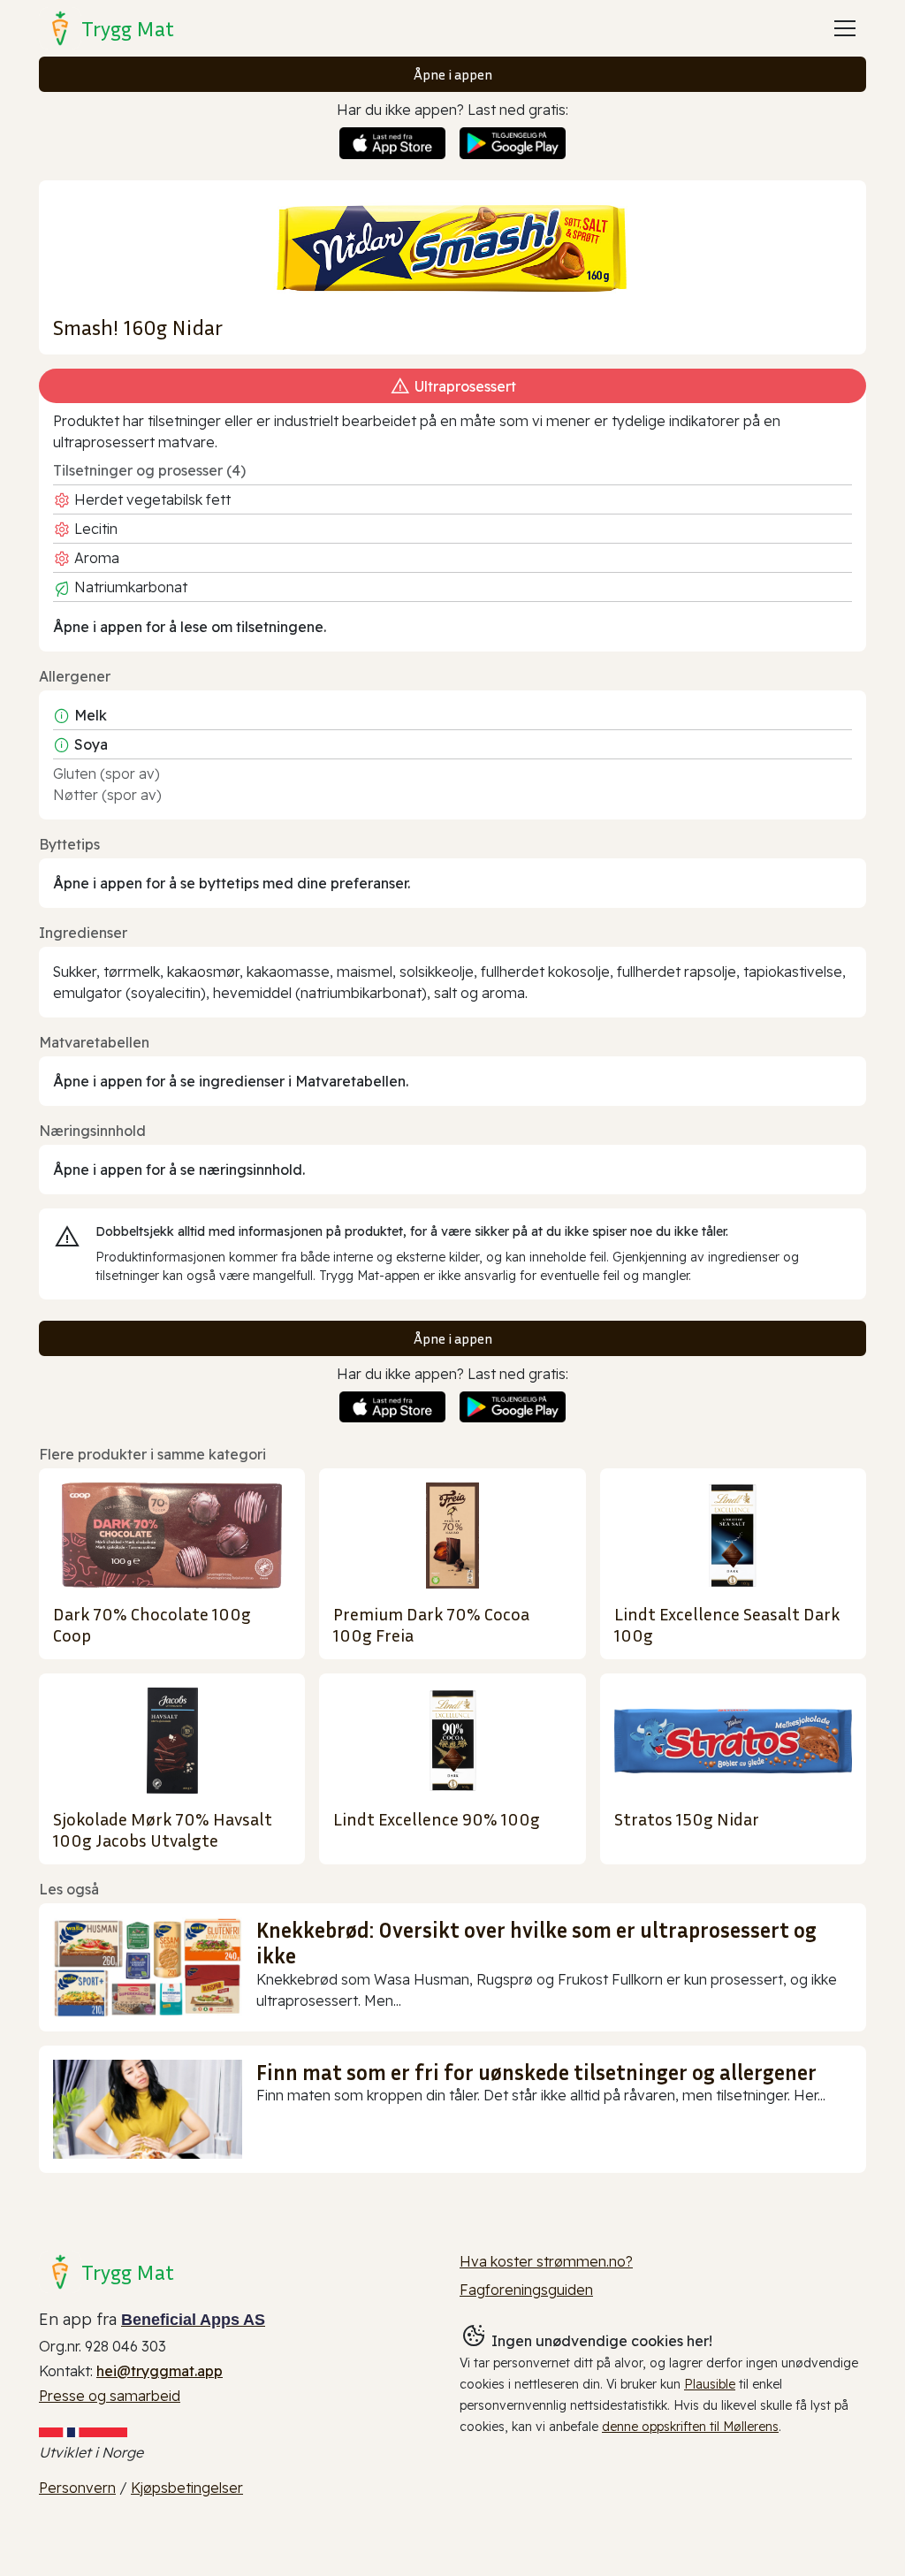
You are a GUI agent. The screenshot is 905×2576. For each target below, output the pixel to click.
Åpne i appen (453, 74)
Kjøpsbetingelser (187, 2488)
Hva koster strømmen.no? (546, 2261)
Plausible (710, 2384)
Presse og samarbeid (110, 2396)
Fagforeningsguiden (526, 2290)
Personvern (77, 2488)
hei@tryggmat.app (160, 2371)
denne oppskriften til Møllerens (690, 2427)
